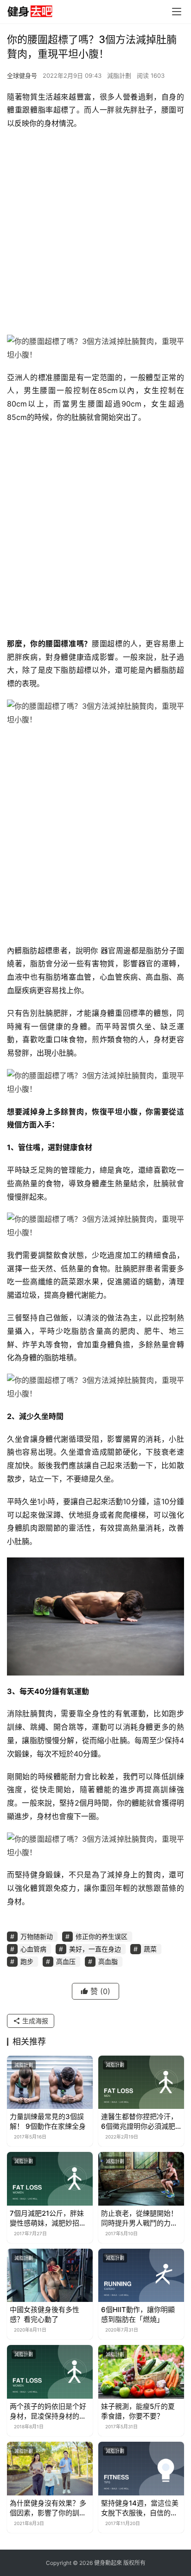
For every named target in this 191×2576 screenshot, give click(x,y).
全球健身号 (22, 75)
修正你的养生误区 (102, 1936)
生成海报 (34, 2021)
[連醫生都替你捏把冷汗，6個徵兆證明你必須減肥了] (141, 2082)
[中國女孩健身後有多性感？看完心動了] (50, 2276)
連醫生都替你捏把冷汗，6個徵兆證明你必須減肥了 (139, 2122)
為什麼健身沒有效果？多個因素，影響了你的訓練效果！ (48, 2508)
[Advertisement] (95, 235)
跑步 (27, 1961)
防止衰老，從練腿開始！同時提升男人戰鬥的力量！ (139, 2218)
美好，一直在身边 (95, 1949)
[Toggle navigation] (177, 12)
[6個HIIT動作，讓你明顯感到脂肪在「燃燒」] (141, 2276)
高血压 (66, 1961)
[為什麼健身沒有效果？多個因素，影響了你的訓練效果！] (50, 2469)
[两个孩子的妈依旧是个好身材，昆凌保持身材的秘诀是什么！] (50, 2372)
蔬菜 (150, 1949)
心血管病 (33, 1949)
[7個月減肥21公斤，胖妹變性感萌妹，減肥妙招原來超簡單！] (50, 2179)
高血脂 (108, 1961)
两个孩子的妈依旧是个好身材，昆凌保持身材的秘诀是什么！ (48, 2411)
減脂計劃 (119, 75)
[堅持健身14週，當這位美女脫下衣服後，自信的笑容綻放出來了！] (141, 2469)
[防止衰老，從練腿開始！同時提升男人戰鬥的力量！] (141, 2179)
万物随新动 (37, 1936)
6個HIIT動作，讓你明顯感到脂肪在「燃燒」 (138, 2314)
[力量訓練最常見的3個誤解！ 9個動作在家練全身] (50, 2082)
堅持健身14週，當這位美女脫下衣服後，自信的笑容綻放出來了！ (140, 2508)
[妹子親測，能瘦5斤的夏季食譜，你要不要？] (141, 2372)
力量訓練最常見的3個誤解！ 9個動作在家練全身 (48, 2121)
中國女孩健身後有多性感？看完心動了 (45, 2314)
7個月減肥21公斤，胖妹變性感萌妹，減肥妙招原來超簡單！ (48, 2218)
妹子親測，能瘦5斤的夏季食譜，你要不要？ (138, 2411)
